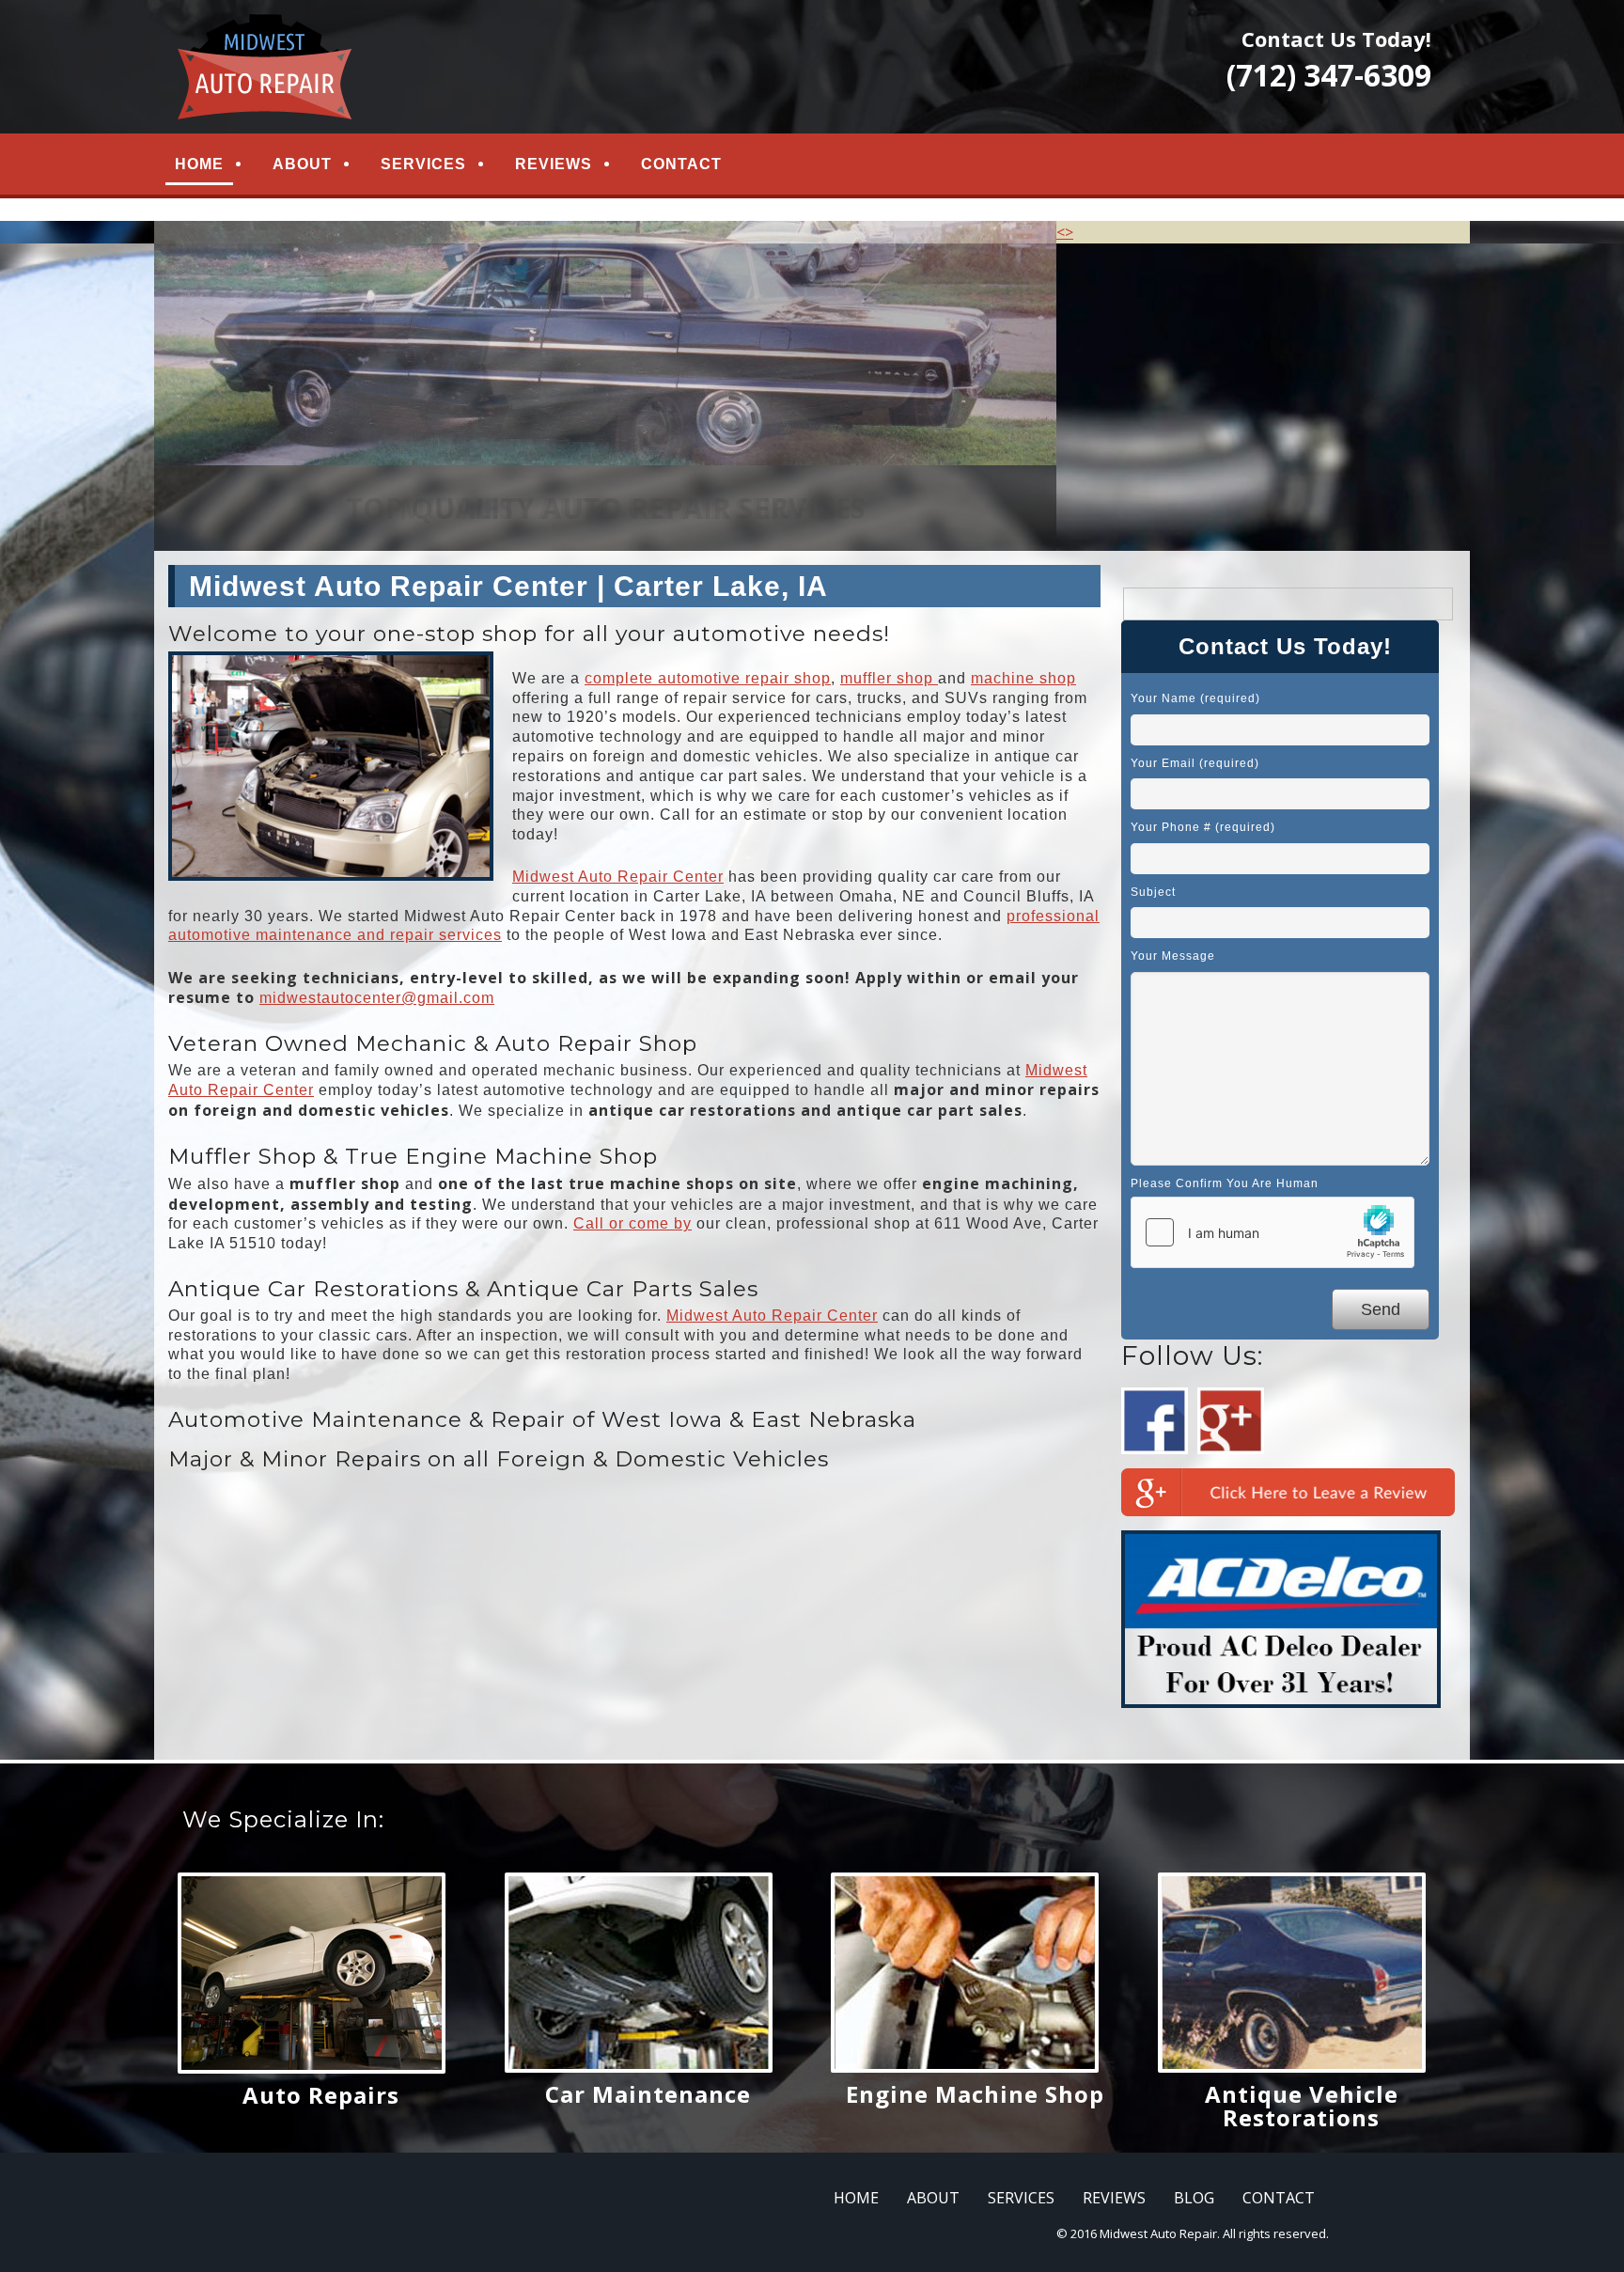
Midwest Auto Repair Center (618, 877)
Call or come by (632, 1223)
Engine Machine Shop (975, 2094)
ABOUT (302, 164)
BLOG (1194, 2198)
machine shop (1023, 678)
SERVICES (423, 164)
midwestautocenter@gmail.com (377, 998)
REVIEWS (554, 164)
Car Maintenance (648, 2094)
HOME (199, 164)
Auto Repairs (321, 2095)
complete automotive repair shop (708, 678)
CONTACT (681, 164)
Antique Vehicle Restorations (1302, 2106)
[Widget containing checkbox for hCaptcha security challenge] (1273, 1232)
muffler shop (889, 678)
